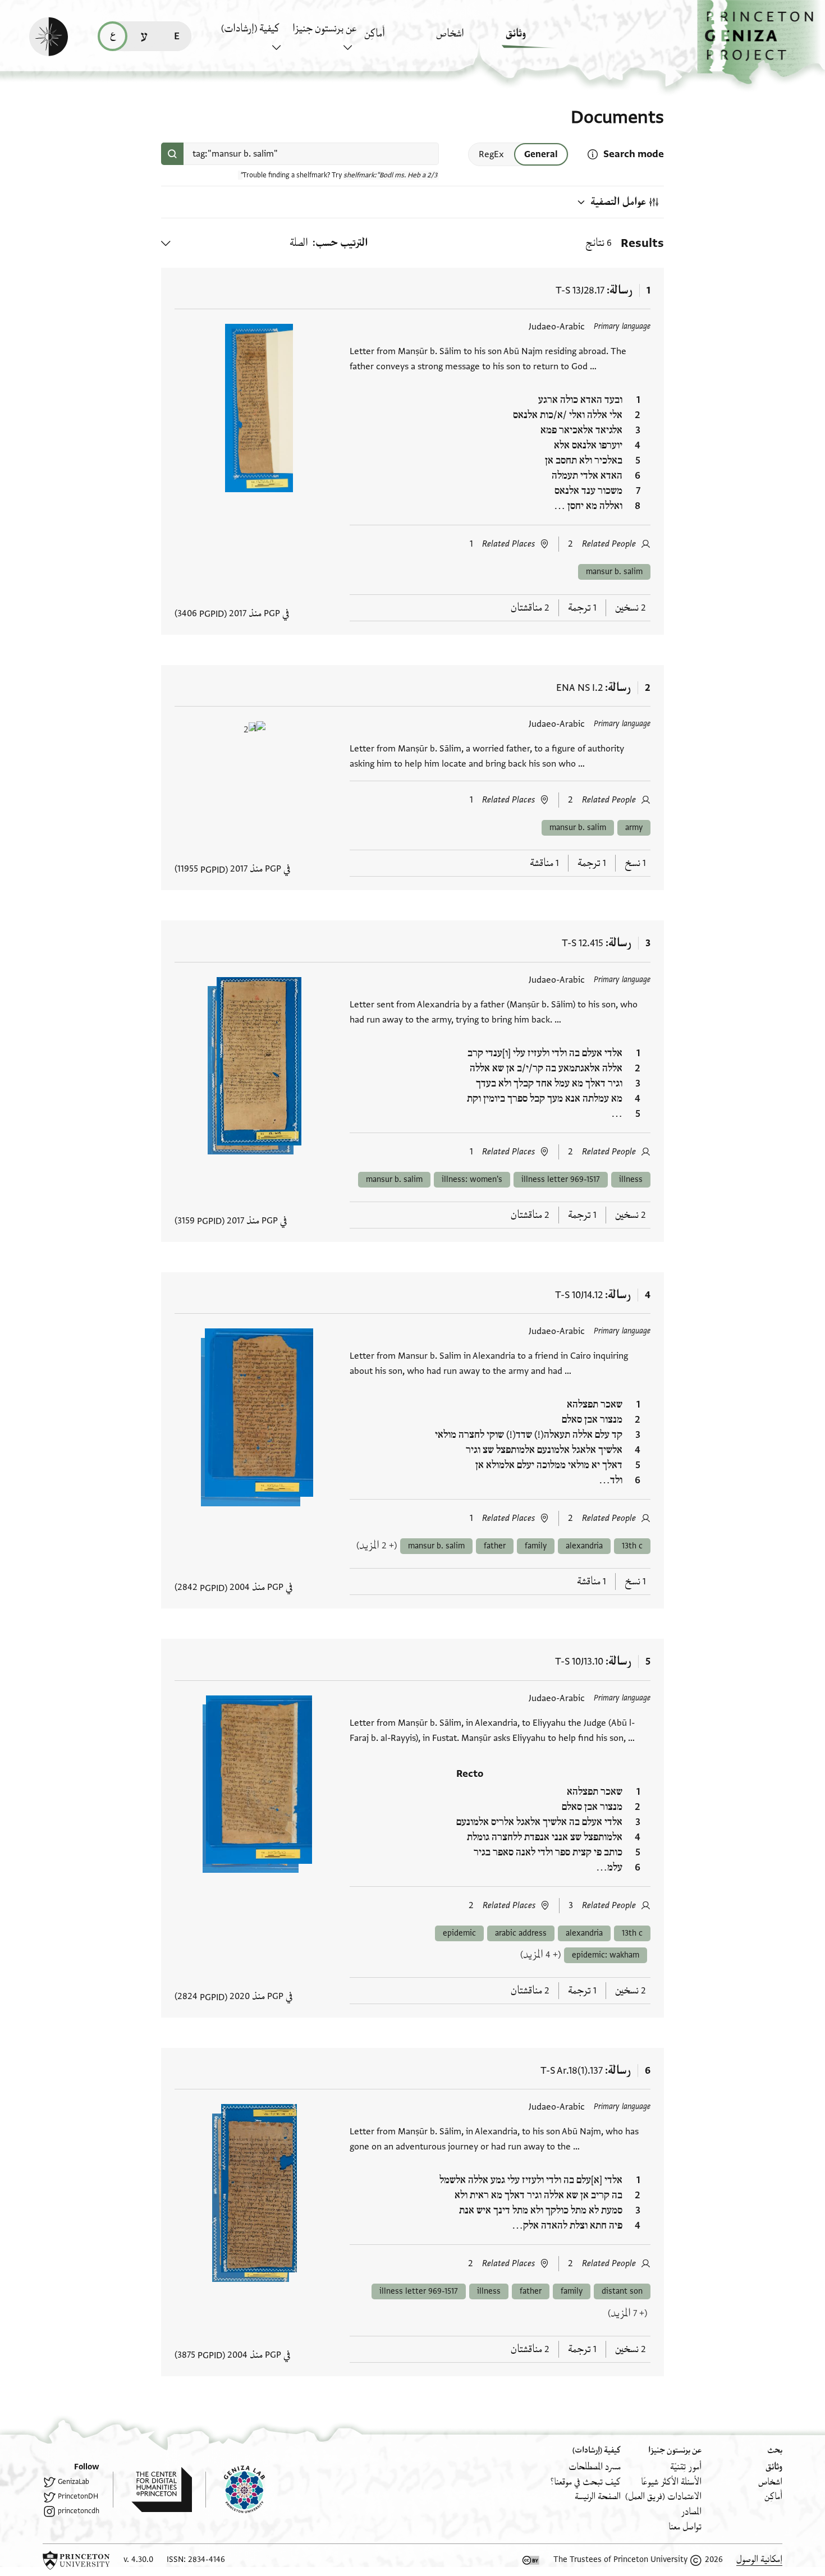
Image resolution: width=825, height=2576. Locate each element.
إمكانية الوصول (759, 2559)
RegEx (491, 154)
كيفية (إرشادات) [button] (250, 29)
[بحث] (172, 154)
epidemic (459, 1933)
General (541, 154)
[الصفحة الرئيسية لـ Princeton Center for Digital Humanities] (152, 2490)
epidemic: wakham (606, 1955)
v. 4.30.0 (138, 2559)
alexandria (584, 1546)
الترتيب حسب (342, 243)
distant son (622, 2291)
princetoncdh (79, 2511)
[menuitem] (538, 39)
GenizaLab (74, 2482)
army (634, 828)
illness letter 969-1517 (561, 1179)
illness (631, 1179)
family (536, 1546)
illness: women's (472, 1179)
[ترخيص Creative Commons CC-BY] (531, 2560)
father (495, 1546)
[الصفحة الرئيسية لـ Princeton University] (76, 2560)
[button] (761, 42)
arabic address (521, 1933)
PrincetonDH (78, 2496)
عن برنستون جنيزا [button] (324, 29)
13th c (632, 1546)
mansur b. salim (614, 572)
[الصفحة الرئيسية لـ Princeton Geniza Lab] (235, 2490)
